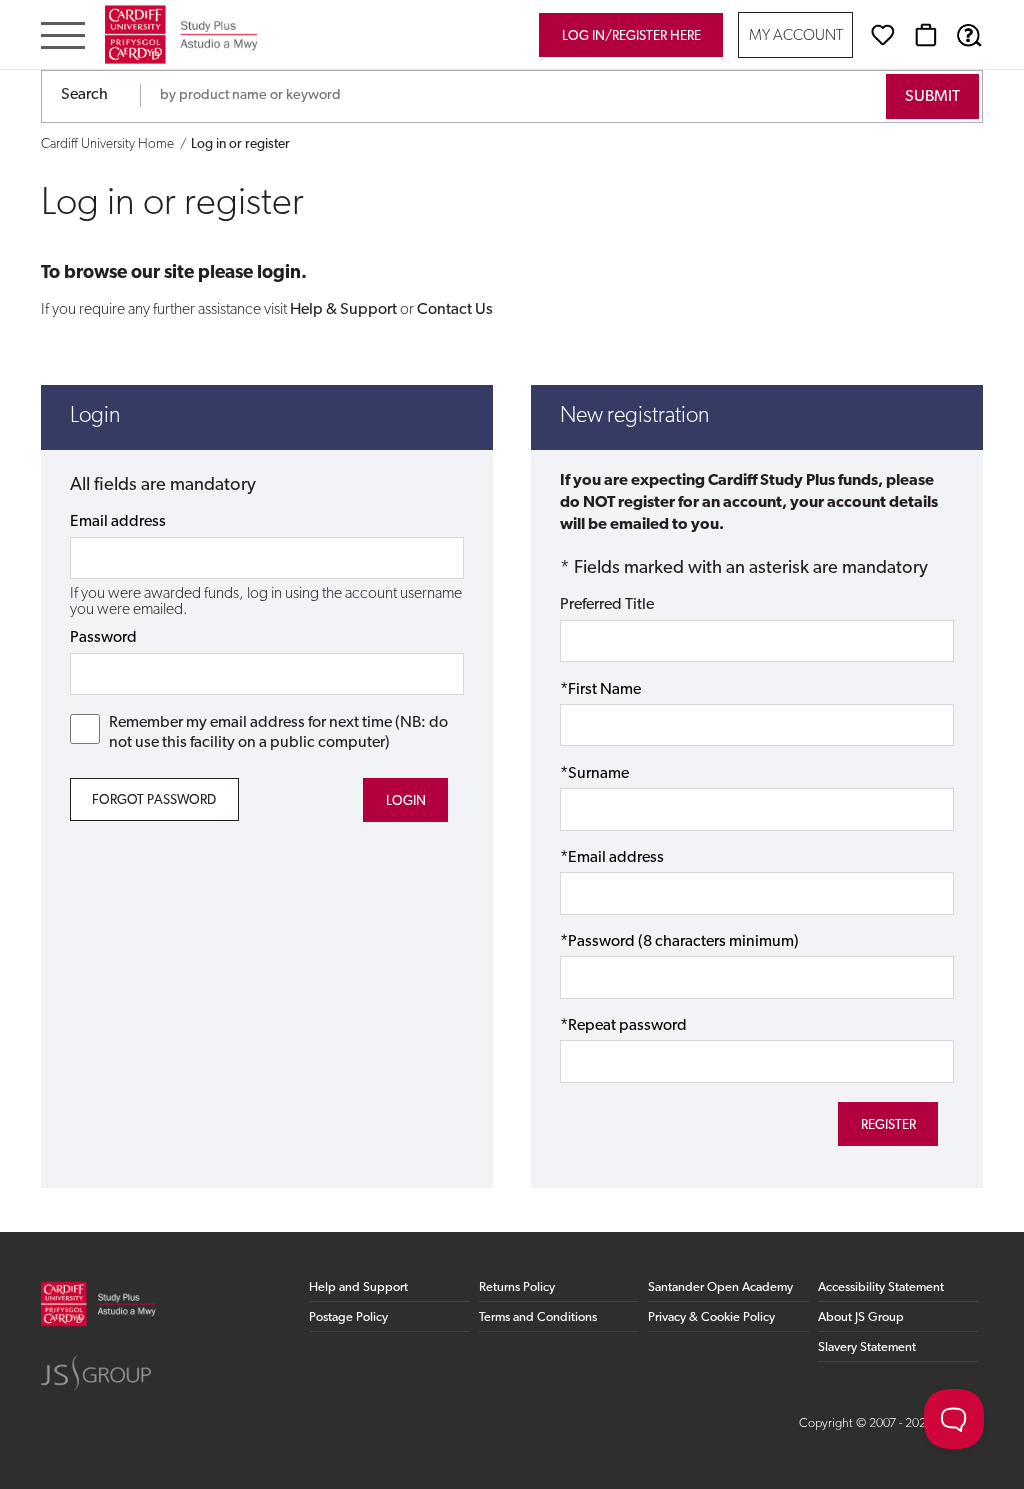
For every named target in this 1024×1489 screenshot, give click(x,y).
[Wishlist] (883, 35)
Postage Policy (348, 1317)
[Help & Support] (969, 35)
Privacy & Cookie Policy (711, 1317)
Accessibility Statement (881, 1287)
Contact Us (455, 310)
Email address (118, 522)
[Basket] (926, 35)
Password (103, 638)
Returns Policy (517, 1287)
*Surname (594, 774)
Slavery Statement (867, 1347)
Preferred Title (607, 605)
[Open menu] (63, 37)
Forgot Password (154, 800)
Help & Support (343, 310)
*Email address (612, 858)
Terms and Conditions (538, 1317)
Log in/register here (631, 36)
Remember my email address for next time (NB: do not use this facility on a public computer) (278, 732)
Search (84, 95)
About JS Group (861, 1317)
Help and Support (358, 1287)
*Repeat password (623, 1026)
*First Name (600, 690)
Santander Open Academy (720, 1287)
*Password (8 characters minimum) (679, 942)
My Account (796, 36)
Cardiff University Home (107, 144)
